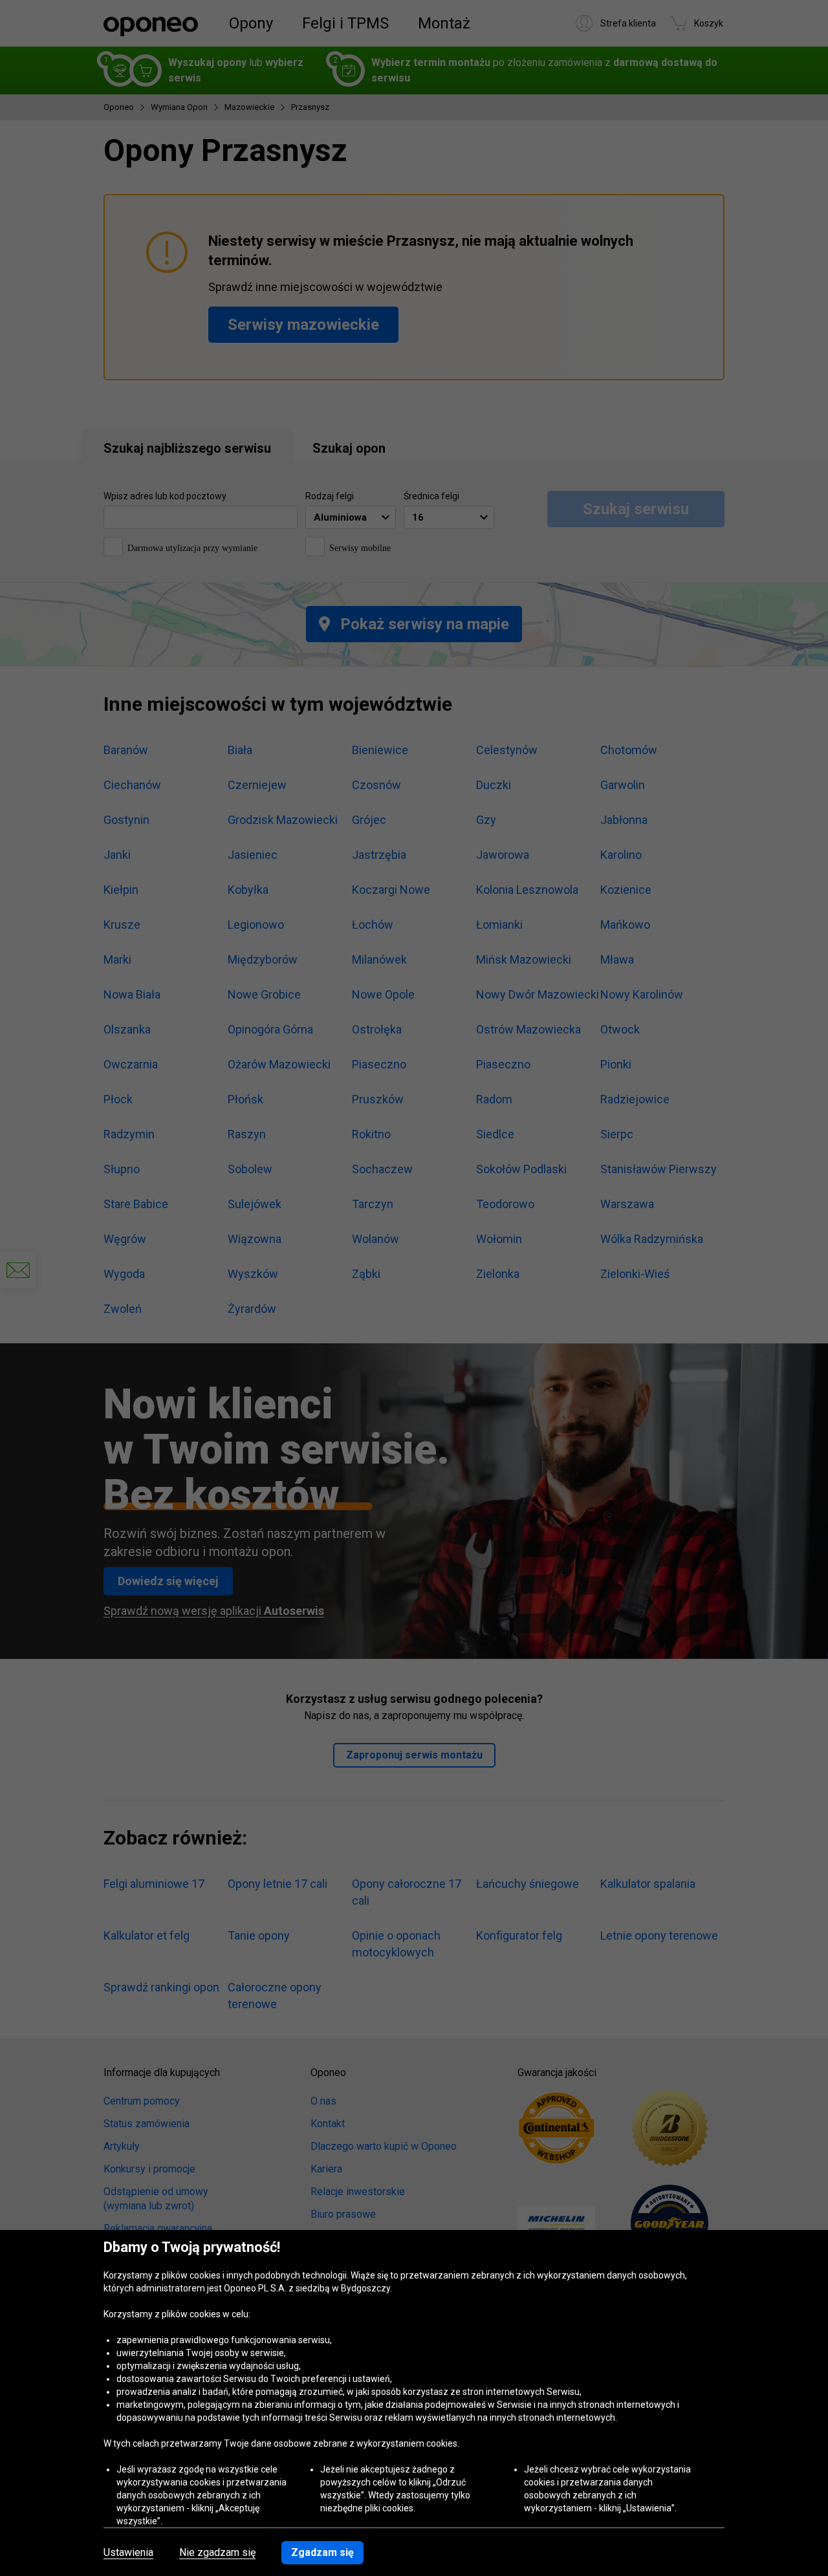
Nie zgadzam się (217, 2553)
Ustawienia (128, 2553)
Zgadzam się (322, 2552)
